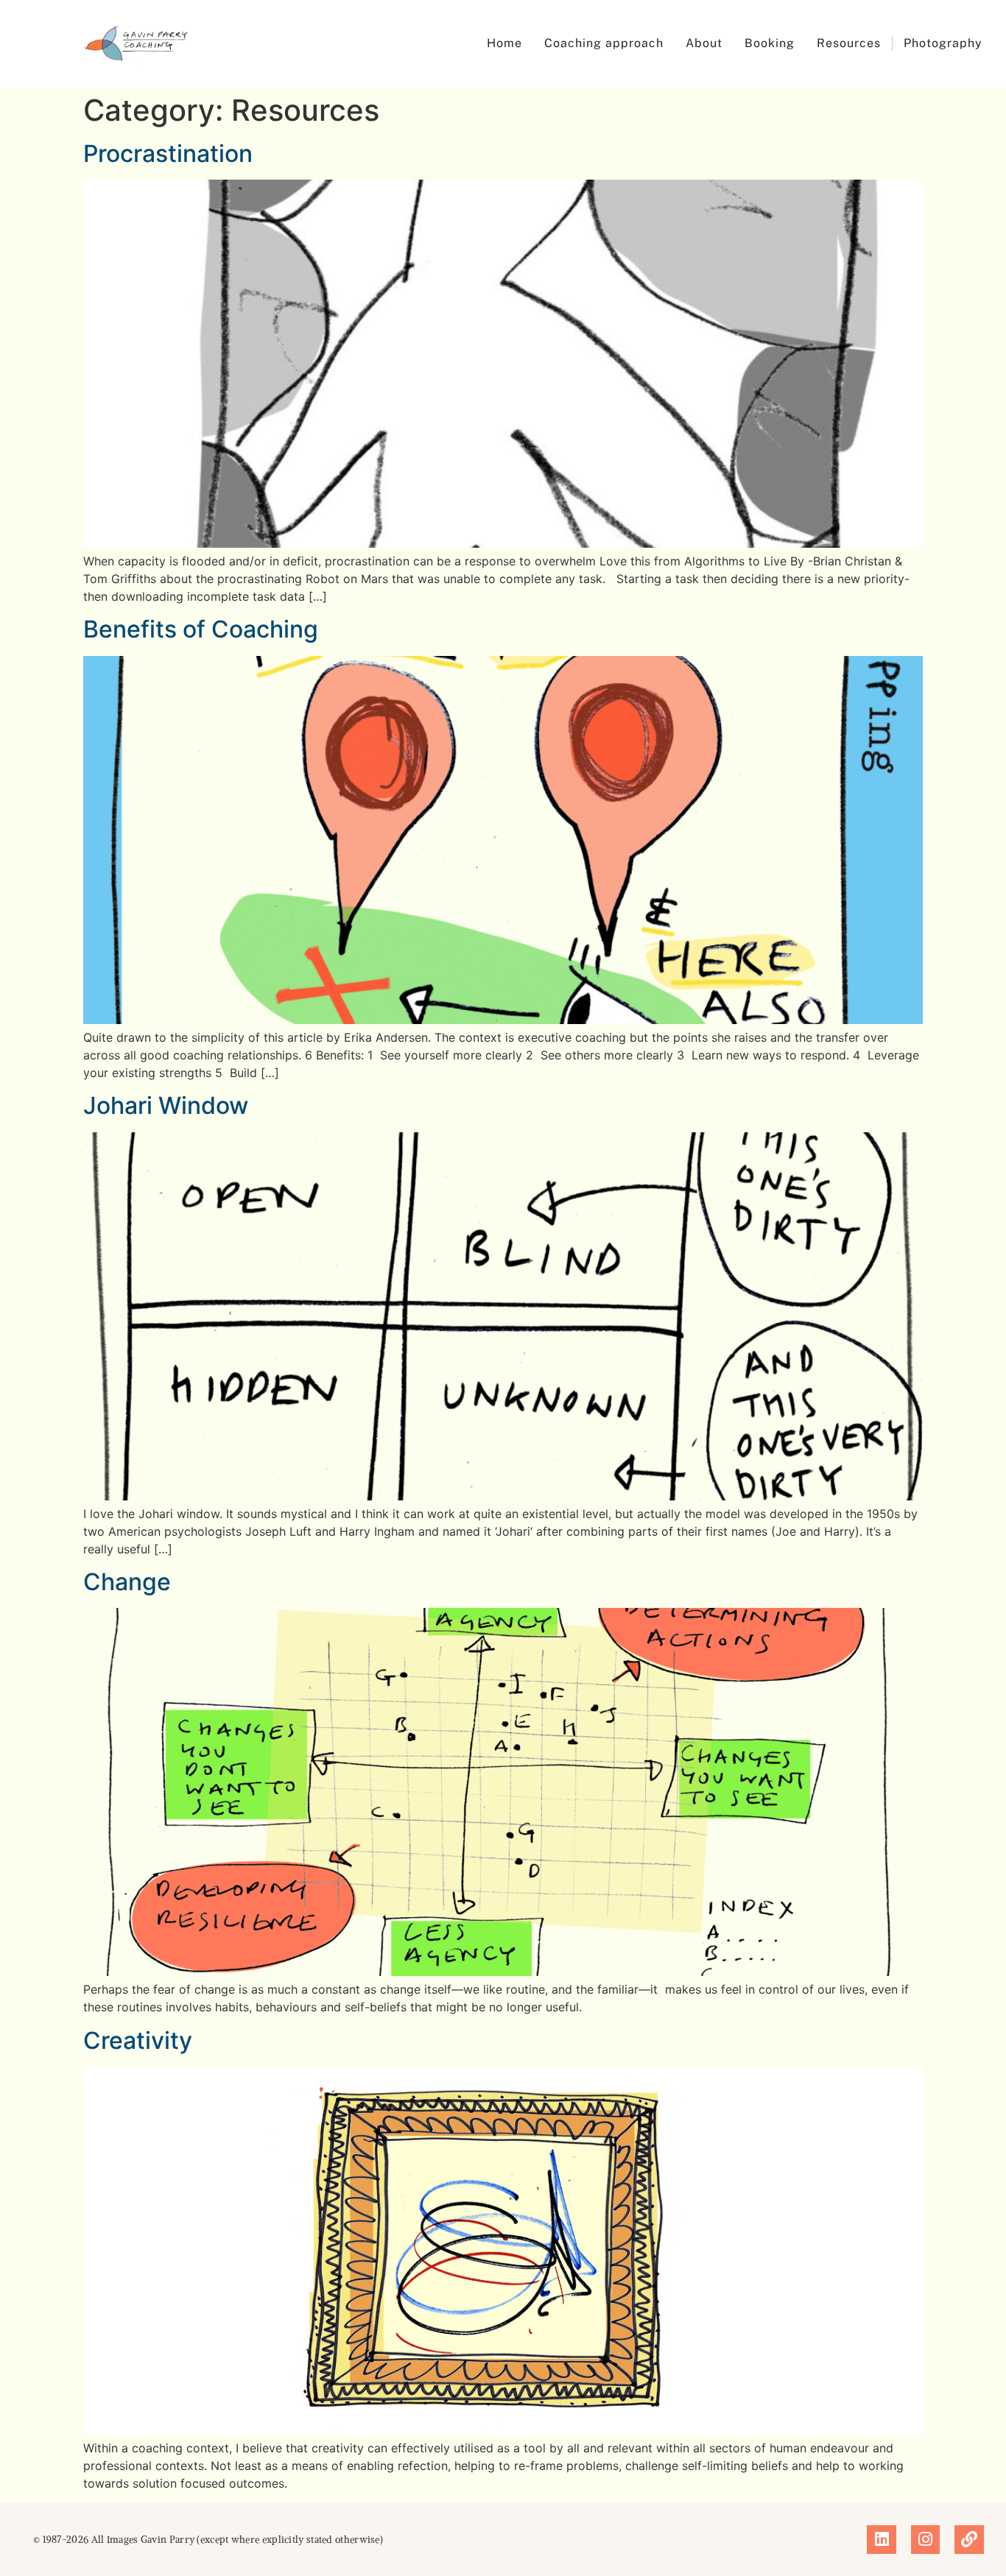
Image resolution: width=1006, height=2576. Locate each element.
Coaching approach (604, 43)
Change (127, 1582)
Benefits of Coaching (201, 629)
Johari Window (166, 1105)
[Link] (969, 2540)
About (704, 43)
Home (504, 43)
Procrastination (168, 153)
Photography (943, 43)
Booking (770, 43)
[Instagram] (926, 2540)
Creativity (138, 2040)
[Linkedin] (882, 2540)
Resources (849, 43)
